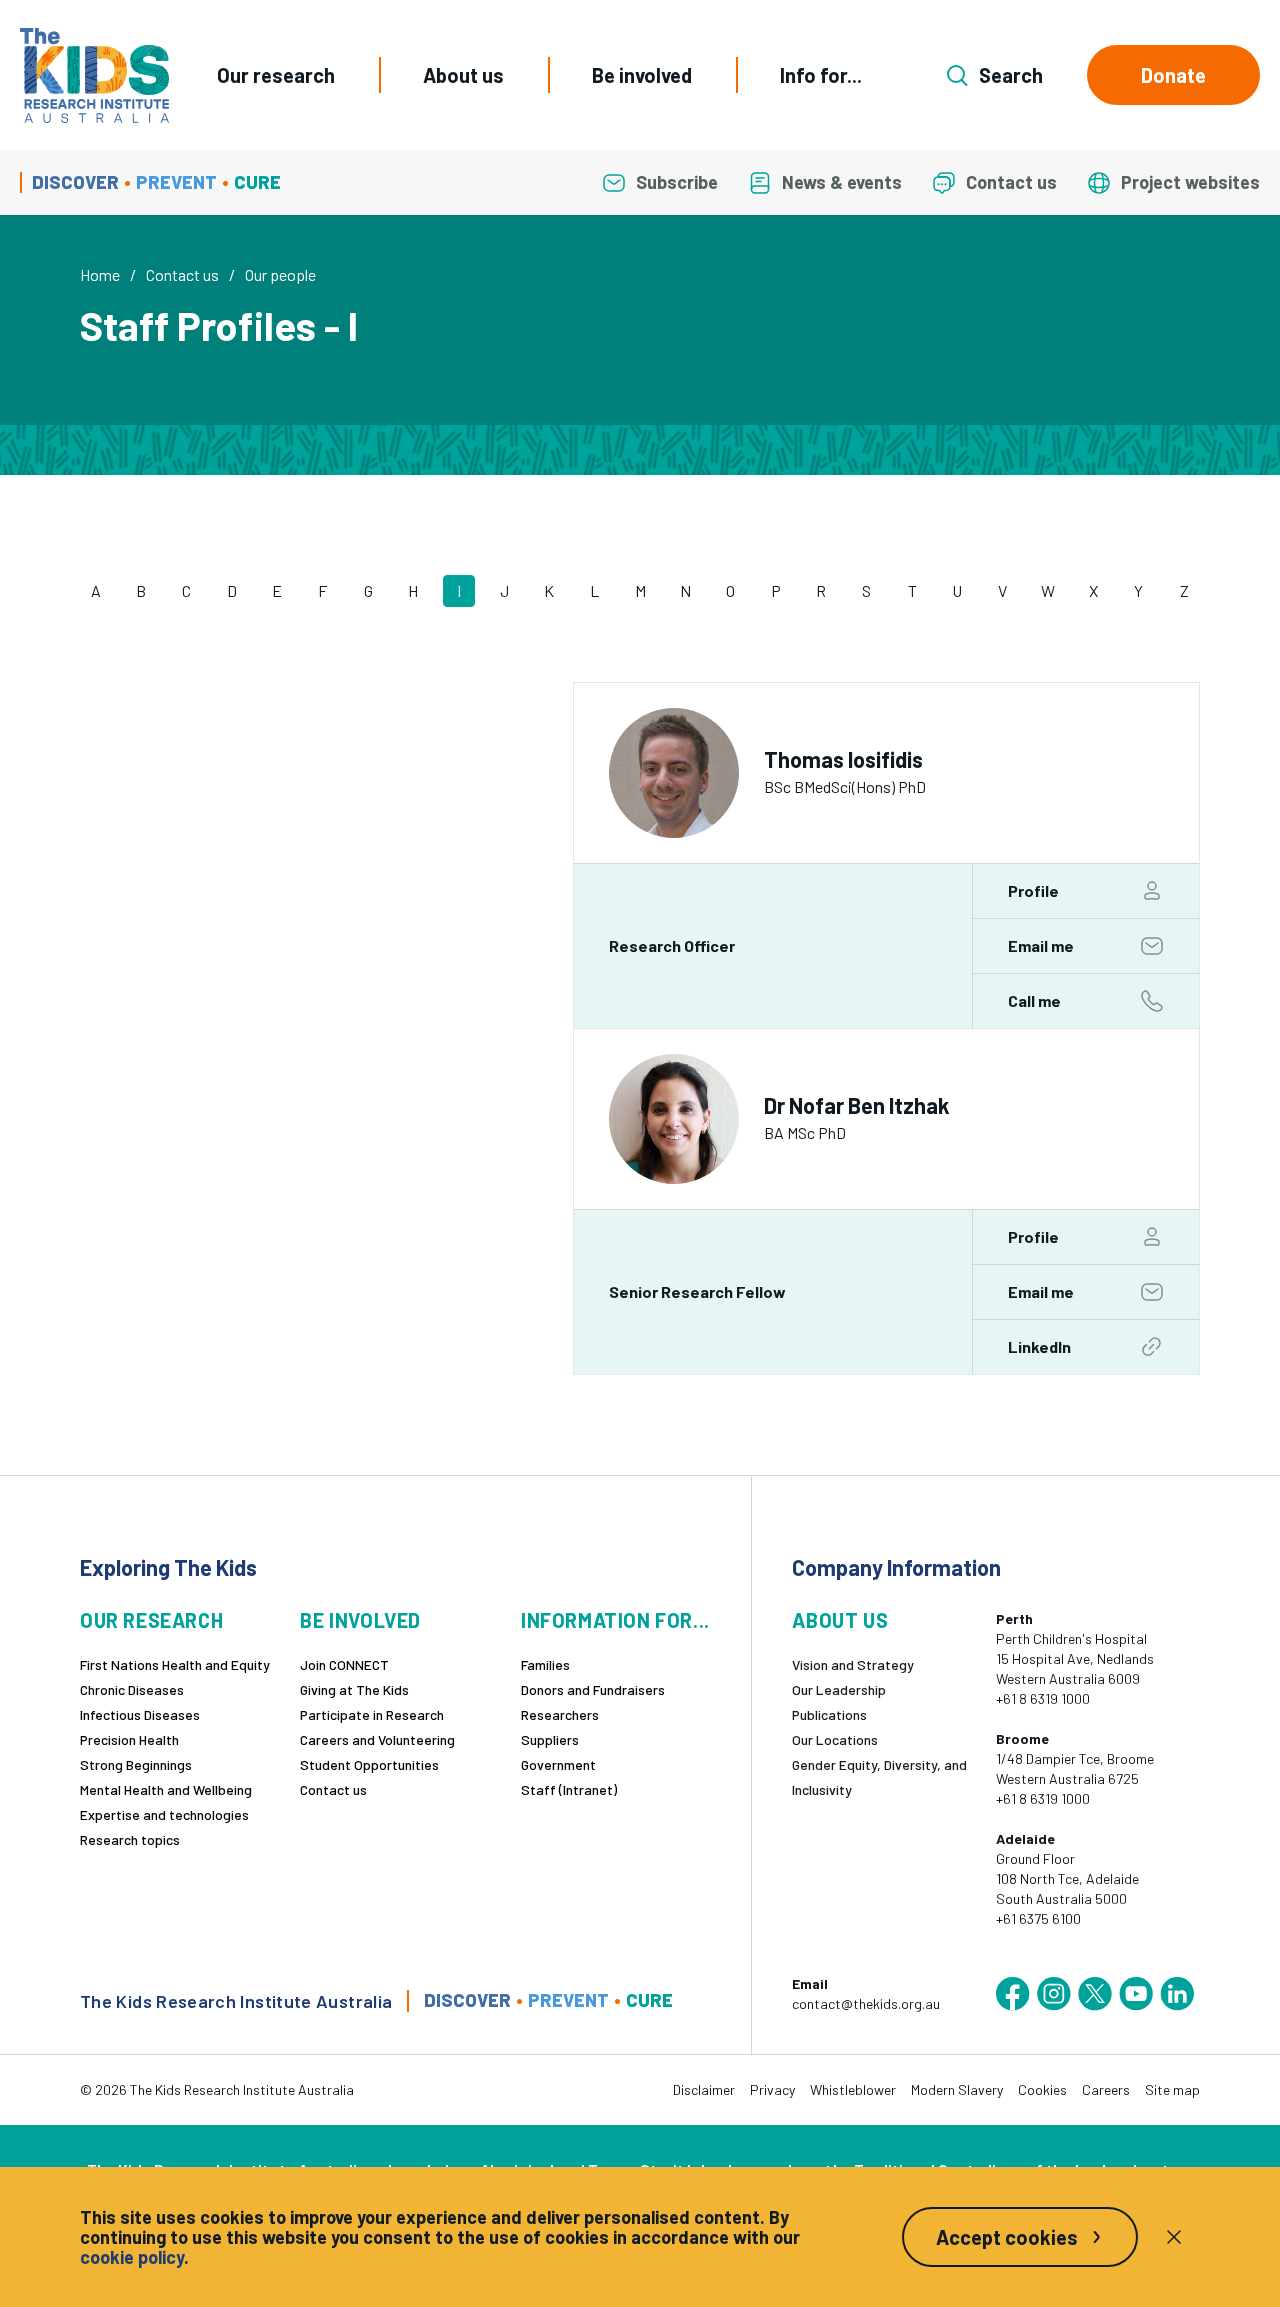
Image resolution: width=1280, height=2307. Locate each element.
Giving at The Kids (354, 1689)
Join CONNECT (344, 1664)
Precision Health (129, 1739)
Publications (829, 1714)
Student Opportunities (369, 1764)
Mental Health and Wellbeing (166, 1789)
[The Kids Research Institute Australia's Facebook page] (1013, 1994)
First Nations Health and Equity (175, 1664)
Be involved (642, 75)
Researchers (560, 1714)
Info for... (821, 75)
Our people (280, 274)
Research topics (130, 1839)
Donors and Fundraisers (593, 1689)
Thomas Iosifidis (843, 759)
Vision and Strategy (853, 1664)
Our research (276, 75)
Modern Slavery (957, 2089)
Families (545, 1664)
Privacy (772, 2089)
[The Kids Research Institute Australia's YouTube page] (1136, 1994)
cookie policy (132, 2257)
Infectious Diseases (140, 1714)
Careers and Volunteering (377, 1739)
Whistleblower (853, 2089)
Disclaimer (704, 2089)
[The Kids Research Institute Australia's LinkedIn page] (1177, 1994)
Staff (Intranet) (569, 1789)
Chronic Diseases (132, 1689)
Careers (1106, 2089)
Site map (1172, 2089)
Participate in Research (372, 1714)
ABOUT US (840, 1620)
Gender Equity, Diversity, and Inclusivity (879, 1777)
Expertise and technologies (164, 1814)
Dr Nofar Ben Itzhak (857, 1105)
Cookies (1042, 2089)
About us (463, 75)
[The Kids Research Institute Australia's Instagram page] (1054, 1994)
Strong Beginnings (136, 1764)
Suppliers (550, 1739)
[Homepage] (94, 75)
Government (558, 1764)
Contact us (182, 274)
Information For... (615, 1620)
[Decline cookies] (1174, 2237)
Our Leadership (839, 1689)
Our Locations (835, 1739)
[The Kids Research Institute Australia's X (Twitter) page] (1095, 1994)
